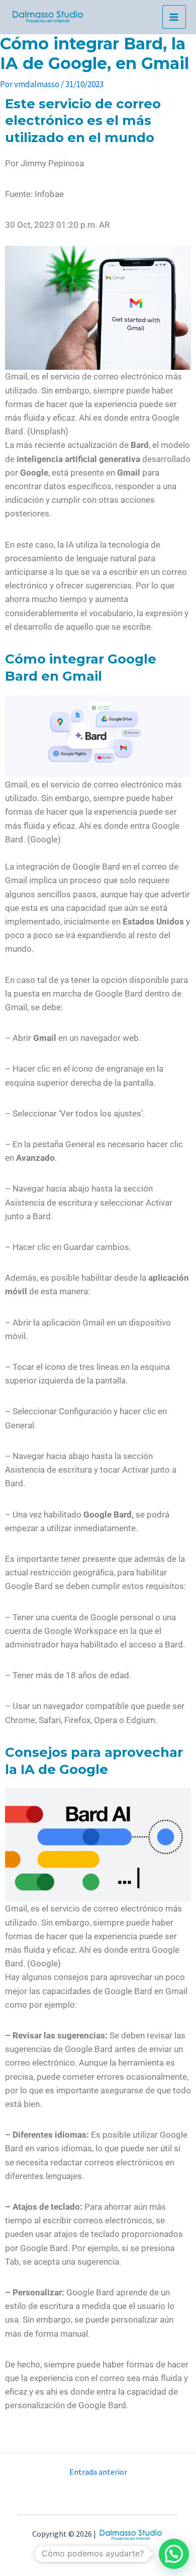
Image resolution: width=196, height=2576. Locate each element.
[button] (98, 239)
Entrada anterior (98, 2472)
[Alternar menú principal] (174, 17)
